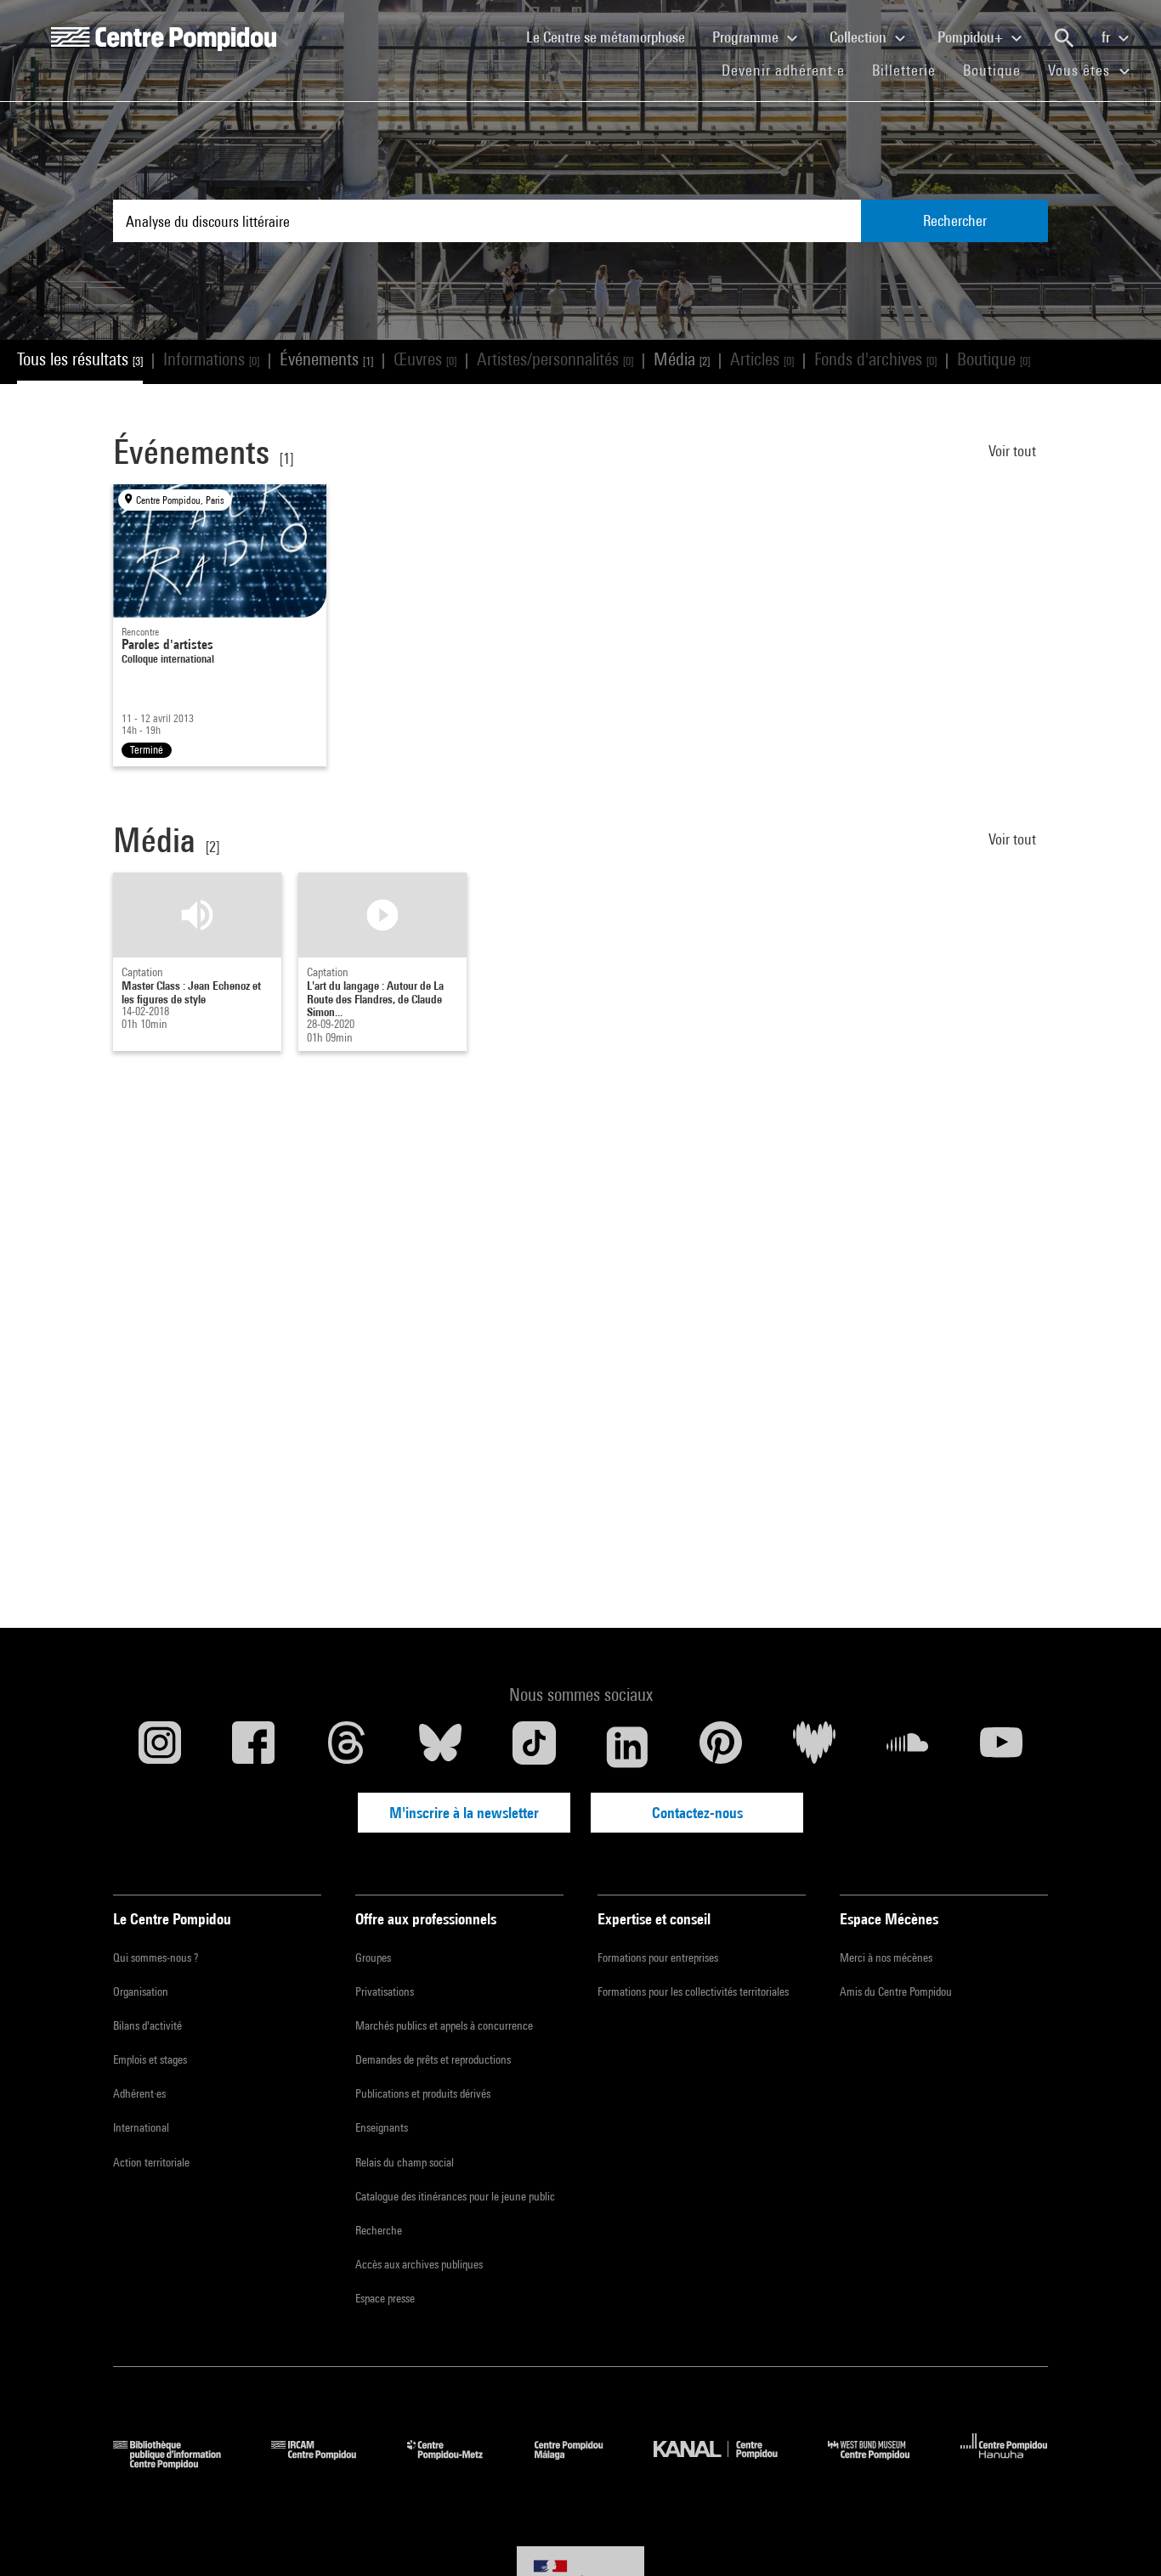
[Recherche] (1064, 38)
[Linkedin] (627, 1747)
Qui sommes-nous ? (156, 1957)
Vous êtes (1081, 70)
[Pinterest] (721, 1747)
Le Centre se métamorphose (612, 37)
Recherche (379, 2230)
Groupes (373, 1957)
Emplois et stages (150, 2059)
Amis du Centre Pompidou (896, 1991)
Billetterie (904, 70)
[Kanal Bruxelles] (728, 2463)
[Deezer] (814, 1747)
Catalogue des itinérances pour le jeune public (455, 2196)
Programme (747, 37)
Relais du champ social (405, 2162)
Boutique (999, 70)
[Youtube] (1001, 1747)
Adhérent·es (139, 2093)
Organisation (141, 1991)
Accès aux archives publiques (419, 2264)
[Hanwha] (1004, 2463)
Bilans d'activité (147, 2025)
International (141, 2127)
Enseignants (382, 2127)
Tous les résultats (80, 359)
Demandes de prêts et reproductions (433, 2059)
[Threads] (347, 1747)
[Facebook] (253, 1747)
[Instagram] (160, 1747)
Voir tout (1014, 451)
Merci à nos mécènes (886, 1957)
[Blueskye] (440, 1747)
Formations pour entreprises (658, 1957)
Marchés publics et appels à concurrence (444, 2025)
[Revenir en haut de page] (1121, 2536)
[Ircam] (326, 2463)
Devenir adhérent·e (790, 70)
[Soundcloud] (908, 1747)
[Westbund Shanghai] (881, 2463)
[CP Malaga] (581, 2463)
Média (682, 359)
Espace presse (385, 2298)
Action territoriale (151, 2162)
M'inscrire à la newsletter (464, 1813)
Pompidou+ (972, 37)
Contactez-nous (697, 1813)
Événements (326, 359)
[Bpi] (179, 2463)
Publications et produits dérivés (423, 2093)
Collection (860, 37)
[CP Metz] (458, 2463)
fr (1107, 37)
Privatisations (385, 1991)
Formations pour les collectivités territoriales (693, 1991)
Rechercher (955, 220)
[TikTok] (534, 1747)
